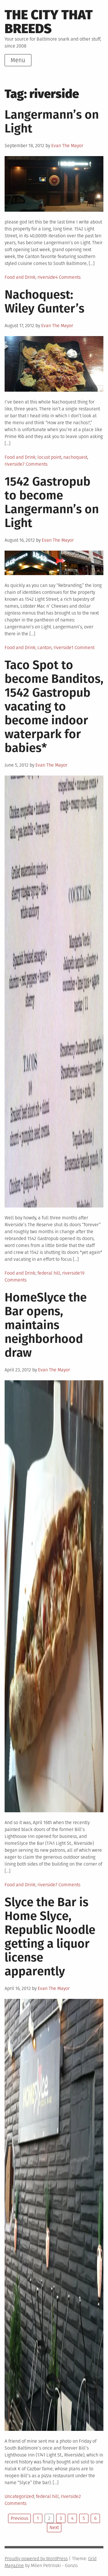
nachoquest (75, 457)
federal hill (49, 1273)
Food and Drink (20, 277)
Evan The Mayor (67, 146)
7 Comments (35, 464)
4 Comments (68, 277)
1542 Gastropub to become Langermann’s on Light (52, 502)
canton (44, 648)
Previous (19, 2518)
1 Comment (83, 648)
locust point (49, 457)
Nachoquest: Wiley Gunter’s (44, 302)
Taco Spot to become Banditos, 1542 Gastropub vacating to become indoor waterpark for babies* (54, 706)
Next (54, 2527)
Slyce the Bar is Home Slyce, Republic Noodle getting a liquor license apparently (50, 1937)
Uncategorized (19, 2496)
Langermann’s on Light (52, 122)
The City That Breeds (49, 22)
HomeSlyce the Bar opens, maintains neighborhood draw (46, 1325)
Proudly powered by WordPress (36, 2559)
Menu (18, 60)
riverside (46, 277)
